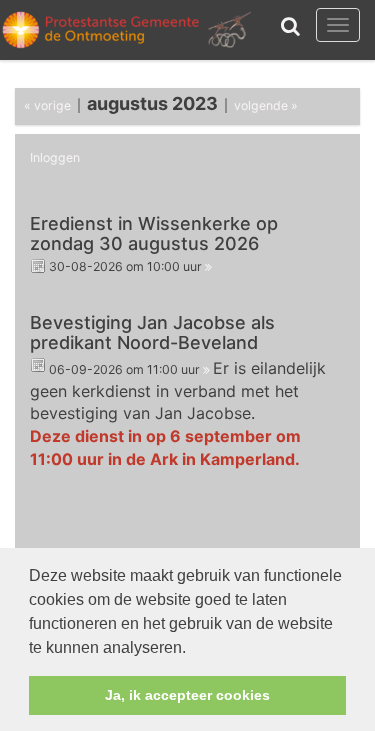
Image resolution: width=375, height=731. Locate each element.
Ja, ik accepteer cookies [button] (187, 695)
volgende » (266, 105)
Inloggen (55, 157)
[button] (193, 649)
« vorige (47, 105)
